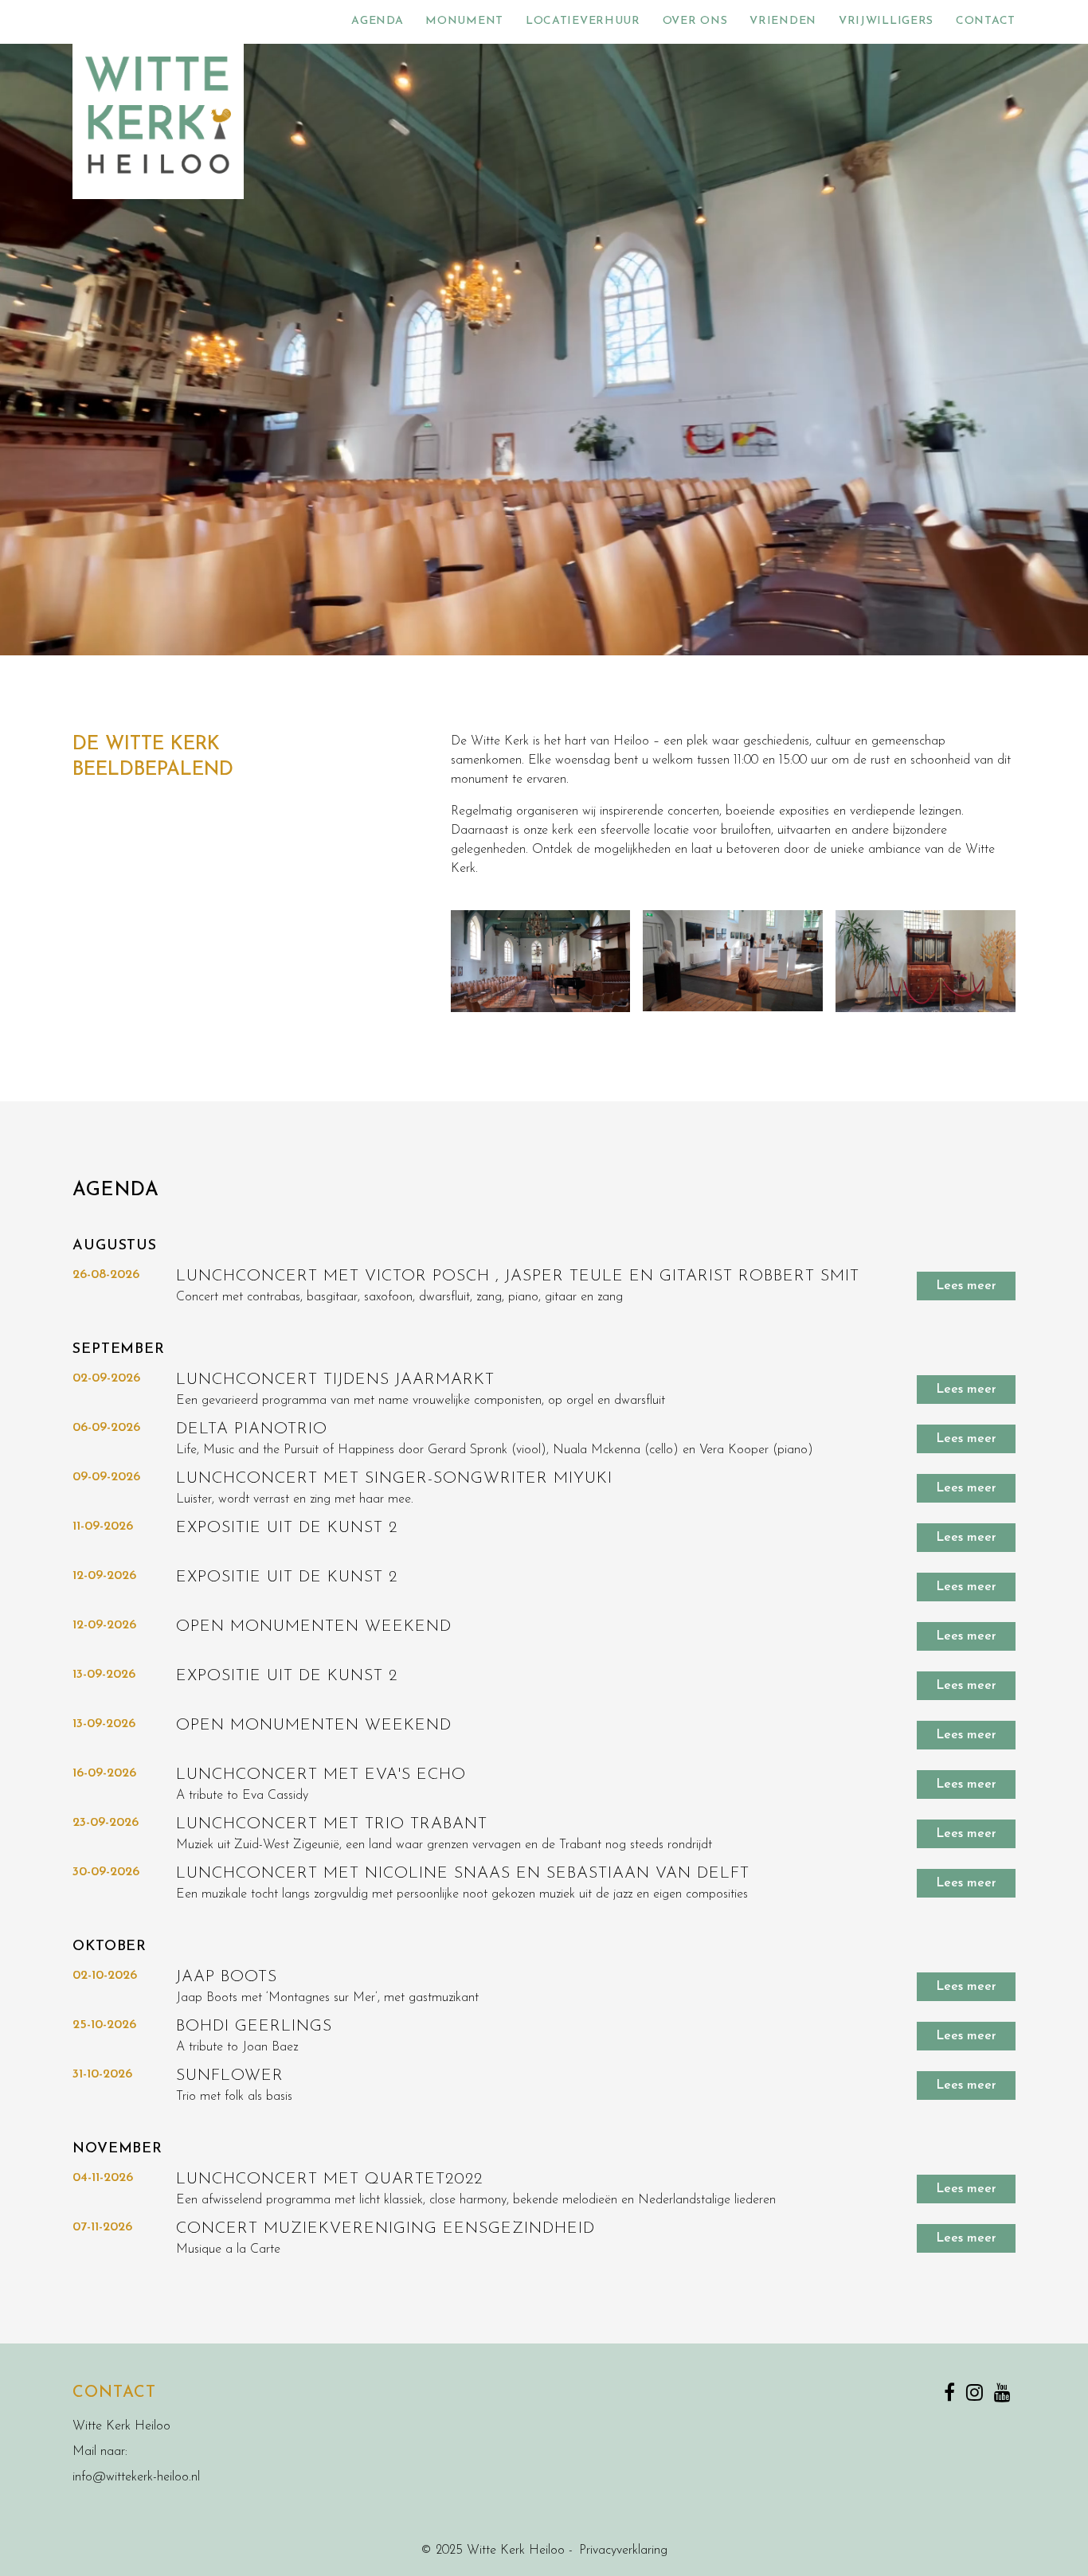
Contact (986, 21)
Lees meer (966, 1286)
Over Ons (695, 21)
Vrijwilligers (886, 21)
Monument (464, 21)
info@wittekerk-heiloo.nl (136, 2477)
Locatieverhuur (583, 21)
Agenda (377, 21)
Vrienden (783, 21)
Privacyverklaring (623, 2551)
